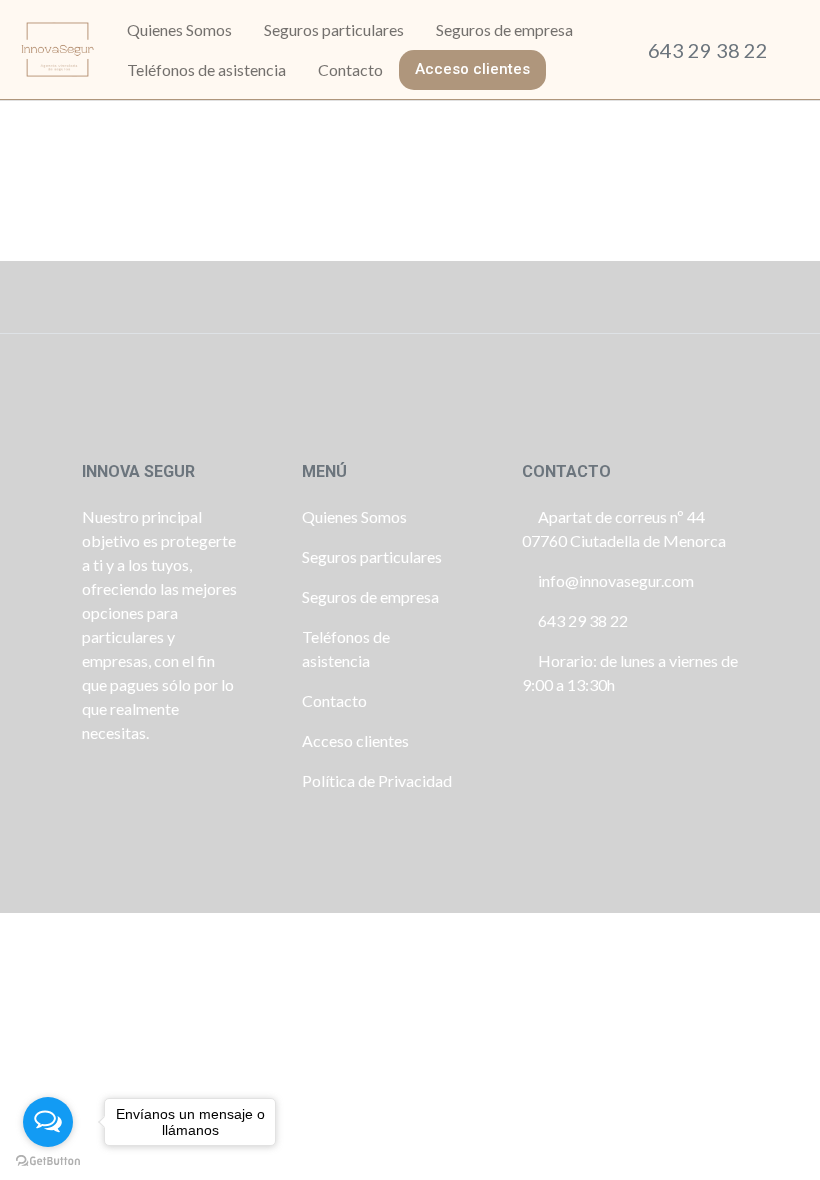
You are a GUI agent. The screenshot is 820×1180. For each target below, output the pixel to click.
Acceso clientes (355, 740)
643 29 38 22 (708, 50)
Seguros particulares (372, 556)
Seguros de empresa (370, 596)
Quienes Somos (354, 516)
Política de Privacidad (377, 780)
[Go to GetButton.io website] (48, 1160)
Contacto (334, 700)
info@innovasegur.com (616, 580)
